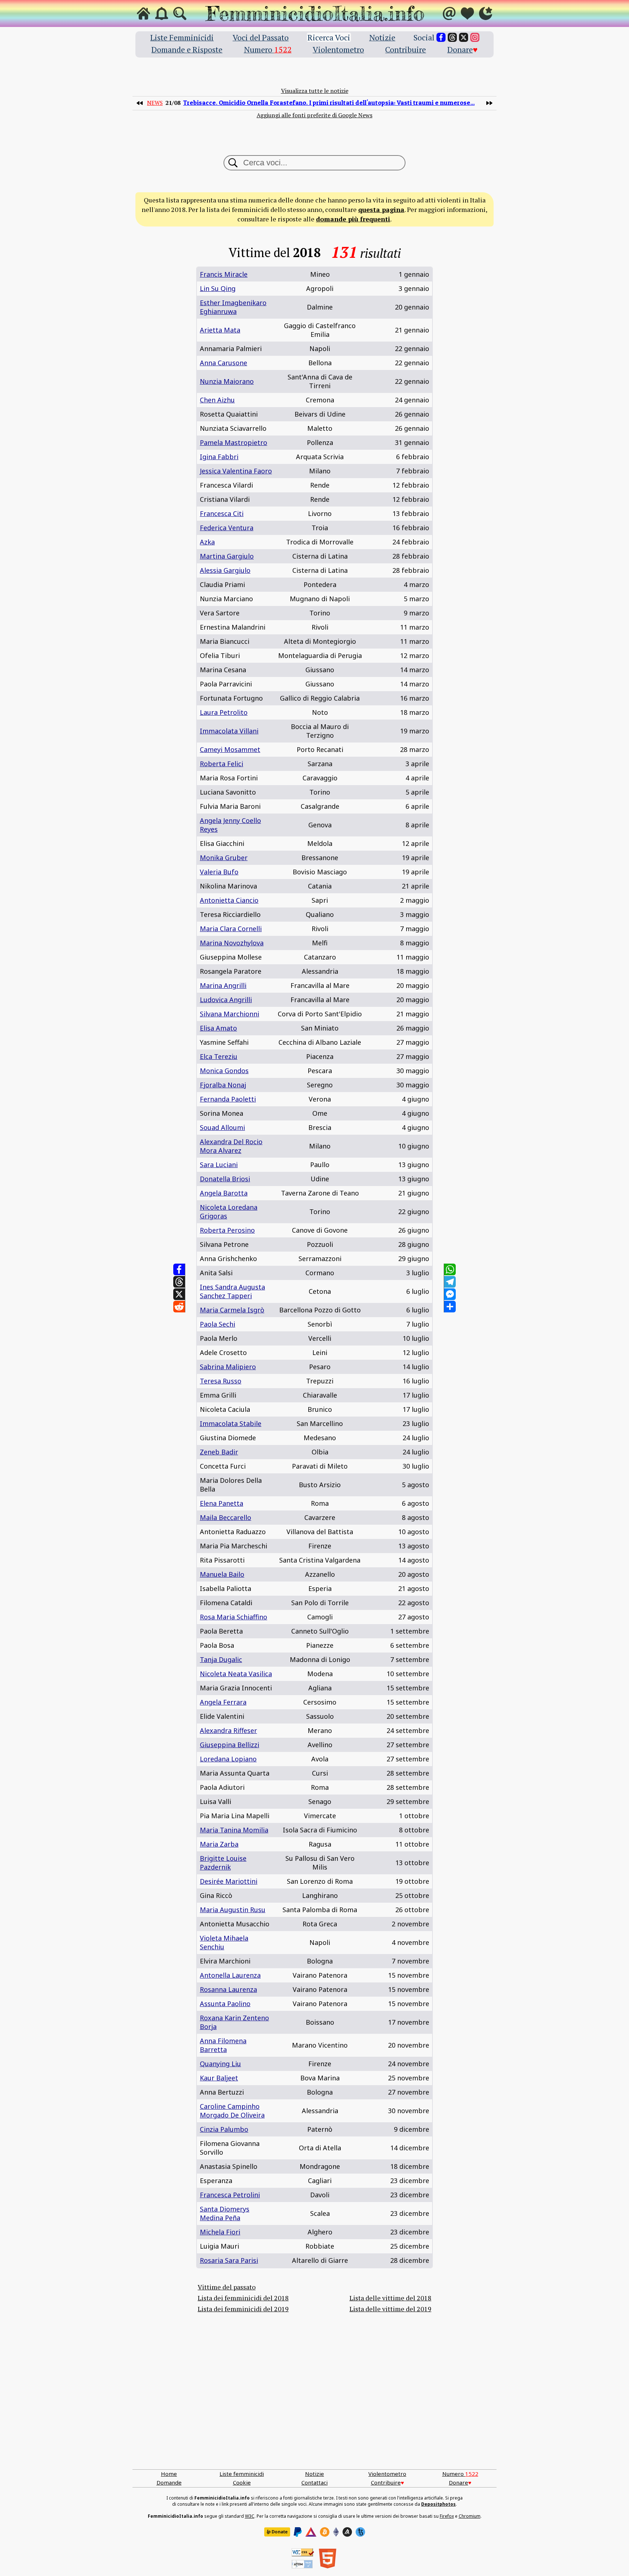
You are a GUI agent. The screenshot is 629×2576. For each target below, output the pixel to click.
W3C (250, 2516)
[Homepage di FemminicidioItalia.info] (314, 13)
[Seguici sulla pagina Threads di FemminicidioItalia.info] (452, 37)
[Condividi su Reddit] (179, 1307)
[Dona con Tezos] (360, 2532)
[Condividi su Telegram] (450, 1282)
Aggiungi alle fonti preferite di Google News (314, 115)
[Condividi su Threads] (179, 1282)
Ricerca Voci (329, 37)
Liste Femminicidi (182, 37)
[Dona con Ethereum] (336, 2532)
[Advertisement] (314, 2400)
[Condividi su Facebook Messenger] (450, 1294)
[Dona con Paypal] (298, 2532)
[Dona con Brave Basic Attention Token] (311, 2532)
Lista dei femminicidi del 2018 (243, 2298)
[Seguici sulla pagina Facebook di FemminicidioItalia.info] (441, 37)
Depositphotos (438, 2504)
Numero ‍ (268, 49)
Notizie (382, 37)
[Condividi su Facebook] (179, 1269)
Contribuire (406, 49)
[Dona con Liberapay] (277, 2532)
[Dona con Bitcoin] (325, 2532)
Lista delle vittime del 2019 (390, 2309)
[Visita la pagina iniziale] (143, 13)
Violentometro (338, 49)
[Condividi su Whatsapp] (450, 1269)
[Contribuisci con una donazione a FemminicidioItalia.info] (467, 13)
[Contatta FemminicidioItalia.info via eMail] (449, 13)
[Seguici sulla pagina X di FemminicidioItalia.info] (464, 37)
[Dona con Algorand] (347, 2532)
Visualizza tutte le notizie (315, 91)
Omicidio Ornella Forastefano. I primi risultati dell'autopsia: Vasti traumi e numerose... (329, 103)
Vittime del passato (227, 2287)
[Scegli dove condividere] (450, 1307)
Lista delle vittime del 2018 (390, 2298)
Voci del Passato (261, 37)
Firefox (447, 2516)
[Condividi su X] (179, 1294)
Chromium (470, 2516)
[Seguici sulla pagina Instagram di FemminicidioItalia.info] (475, 37)
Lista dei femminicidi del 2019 (243, 2309)
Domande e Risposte (187, 49)
